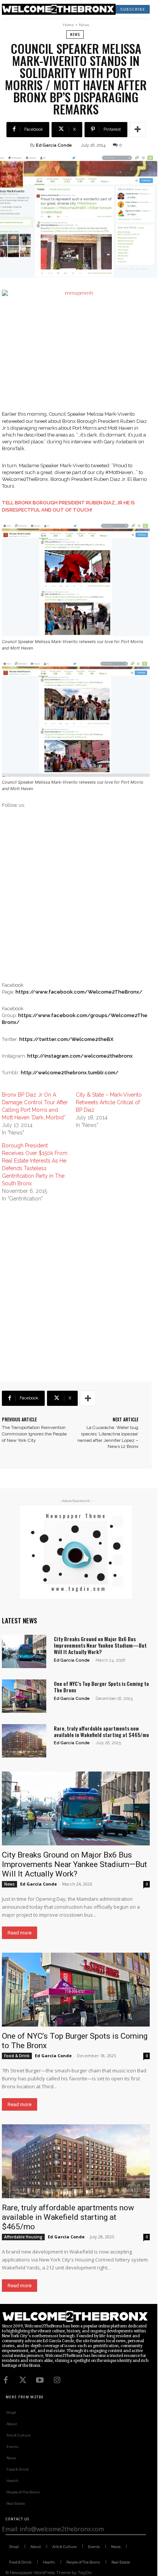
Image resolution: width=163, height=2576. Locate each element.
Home (68, 25)
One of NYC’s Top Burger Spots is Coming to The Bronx (101, 1687)
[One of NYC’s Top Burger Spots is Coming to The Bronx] (24, 1696)
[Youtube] (40, 2380)
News (84, 25)
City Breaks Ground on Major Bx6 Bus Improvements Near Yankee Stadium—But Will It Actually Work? (100, 1645)
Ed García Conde (54, 145)
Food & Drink (17, 2056)
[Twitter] (23, 2380)
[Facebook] (6, 2380)
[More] (138, 130)
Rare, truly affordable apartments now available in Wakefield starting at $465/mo (101, 1731)
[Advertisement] (81, 900)
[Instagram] (57, 2380)
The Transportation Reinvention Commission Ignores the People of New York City (34, 1434)
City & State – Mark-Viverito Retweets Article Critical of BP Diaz (109, 1102)
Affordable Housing (23, 2237)
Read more (20, 1933)
